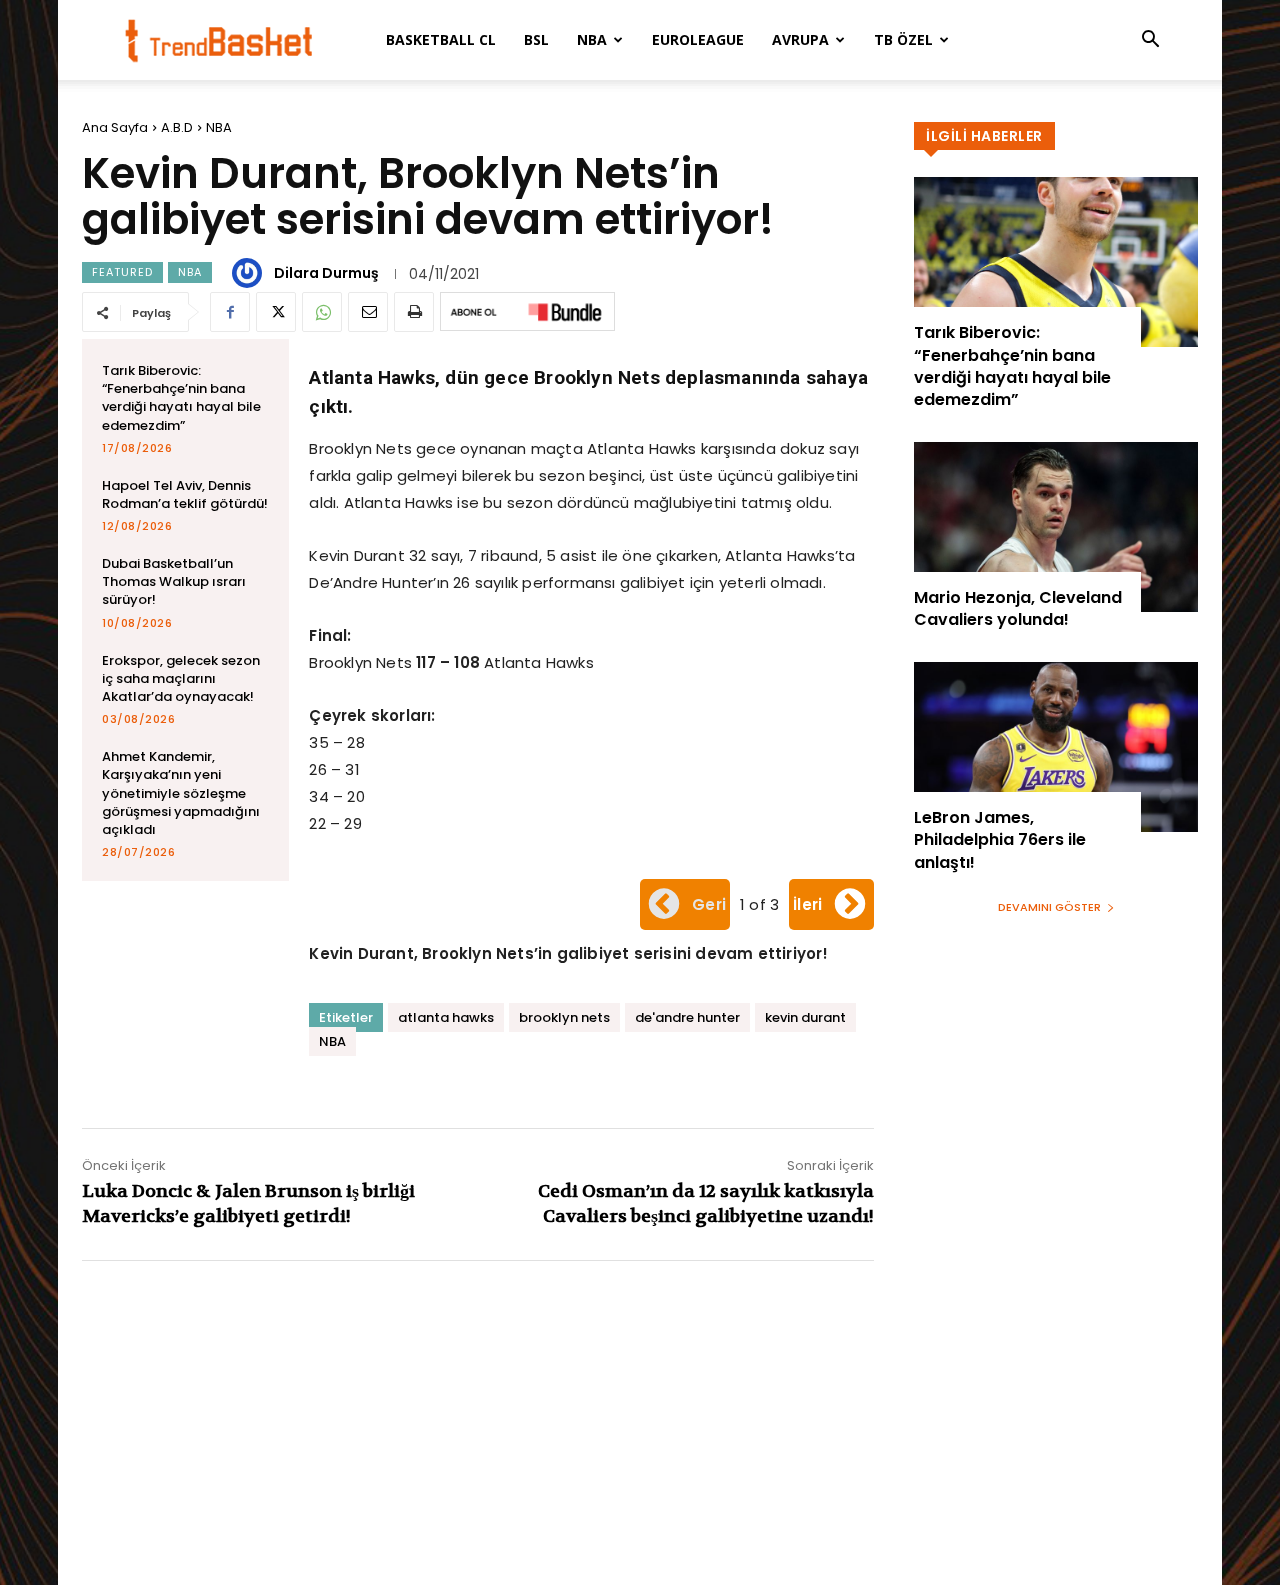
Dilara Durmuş (326, 273)
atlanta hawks (446, 1017)
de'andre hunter (687, 1017)
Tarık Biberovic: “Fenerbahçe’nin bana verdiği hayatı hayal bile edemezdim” (181, 398)
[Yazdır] (414, 312)
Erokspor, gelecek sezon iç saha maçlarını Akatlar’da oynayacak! (181, 678)
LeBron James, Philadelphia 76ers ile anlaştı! (1000, 840)
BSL (536, 39)
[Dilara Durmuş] (250, 273)
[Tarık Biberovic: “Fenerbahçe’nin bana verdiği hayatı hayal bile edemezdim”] (1056, 262)
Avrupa (800, 39)
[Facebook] (230, 312)
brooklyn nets (564, 1017)
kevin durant (805, 1017)
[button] (1150, 41)
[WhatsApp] (322, 312)
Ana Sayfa (115, 127)
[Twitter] (276, 312)
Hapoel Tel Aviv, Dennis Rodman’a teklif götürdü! (185, 494)
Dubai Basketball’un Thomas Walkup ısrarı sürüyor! (174, 581)
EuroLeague (698, 39)
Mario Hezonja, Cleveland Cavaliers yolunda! (1018, 608)
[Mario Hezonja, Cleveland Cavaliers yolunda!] (1056, 527)
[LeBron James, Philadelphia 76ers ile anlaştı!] (1056, 747)
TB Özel (903, 39)
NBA (592, 39)
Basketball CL (441, 39)
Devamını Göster (1049, 907)
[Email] (368, 312)
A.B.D (177, 127)
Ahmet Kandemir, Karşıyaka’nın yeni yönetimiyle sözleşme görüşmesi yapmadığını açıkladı (181, 793)
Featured (122, 272)
